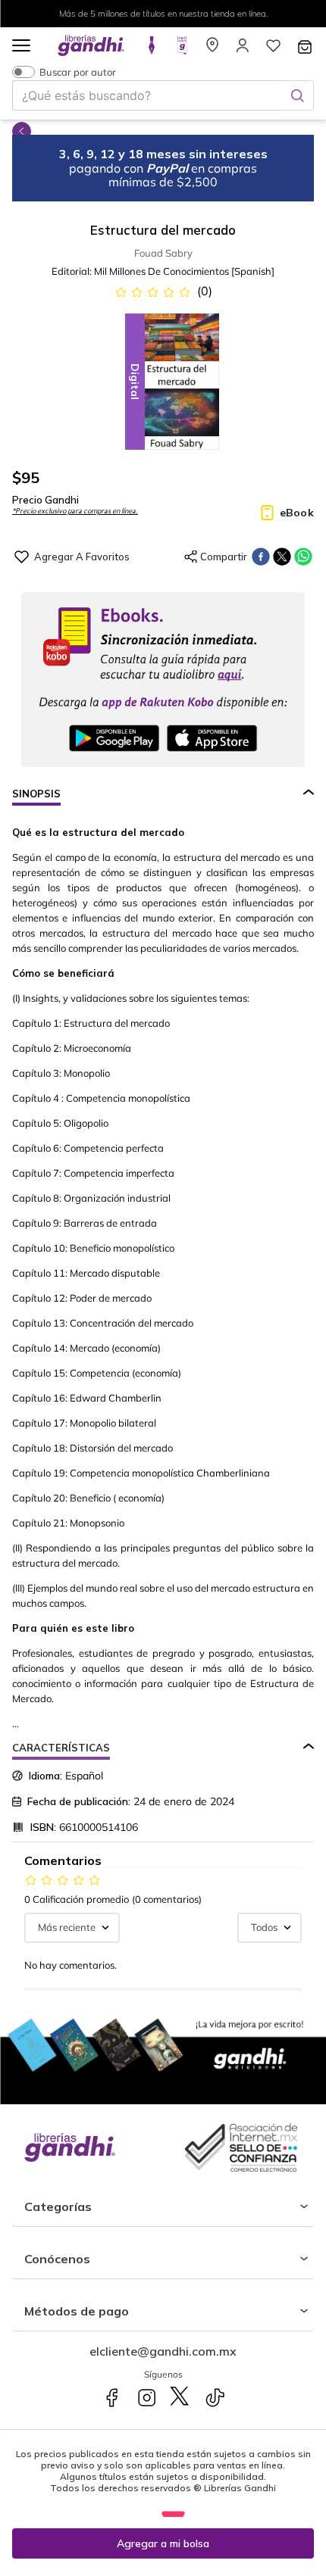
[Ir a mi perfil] (243, 50)
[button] (21, 47)
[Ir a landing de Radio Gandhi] (182, 50)
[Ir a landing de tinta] (152, 50)
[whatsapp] (303, 557)
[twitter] (282, 557)
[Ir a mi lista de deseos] (273, 50)
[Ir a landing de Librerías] (212, 50)
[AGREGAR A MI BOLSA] (163, 2543)
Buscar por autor (78, 72)
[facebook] (261, 557)
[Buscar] (297, 95)
